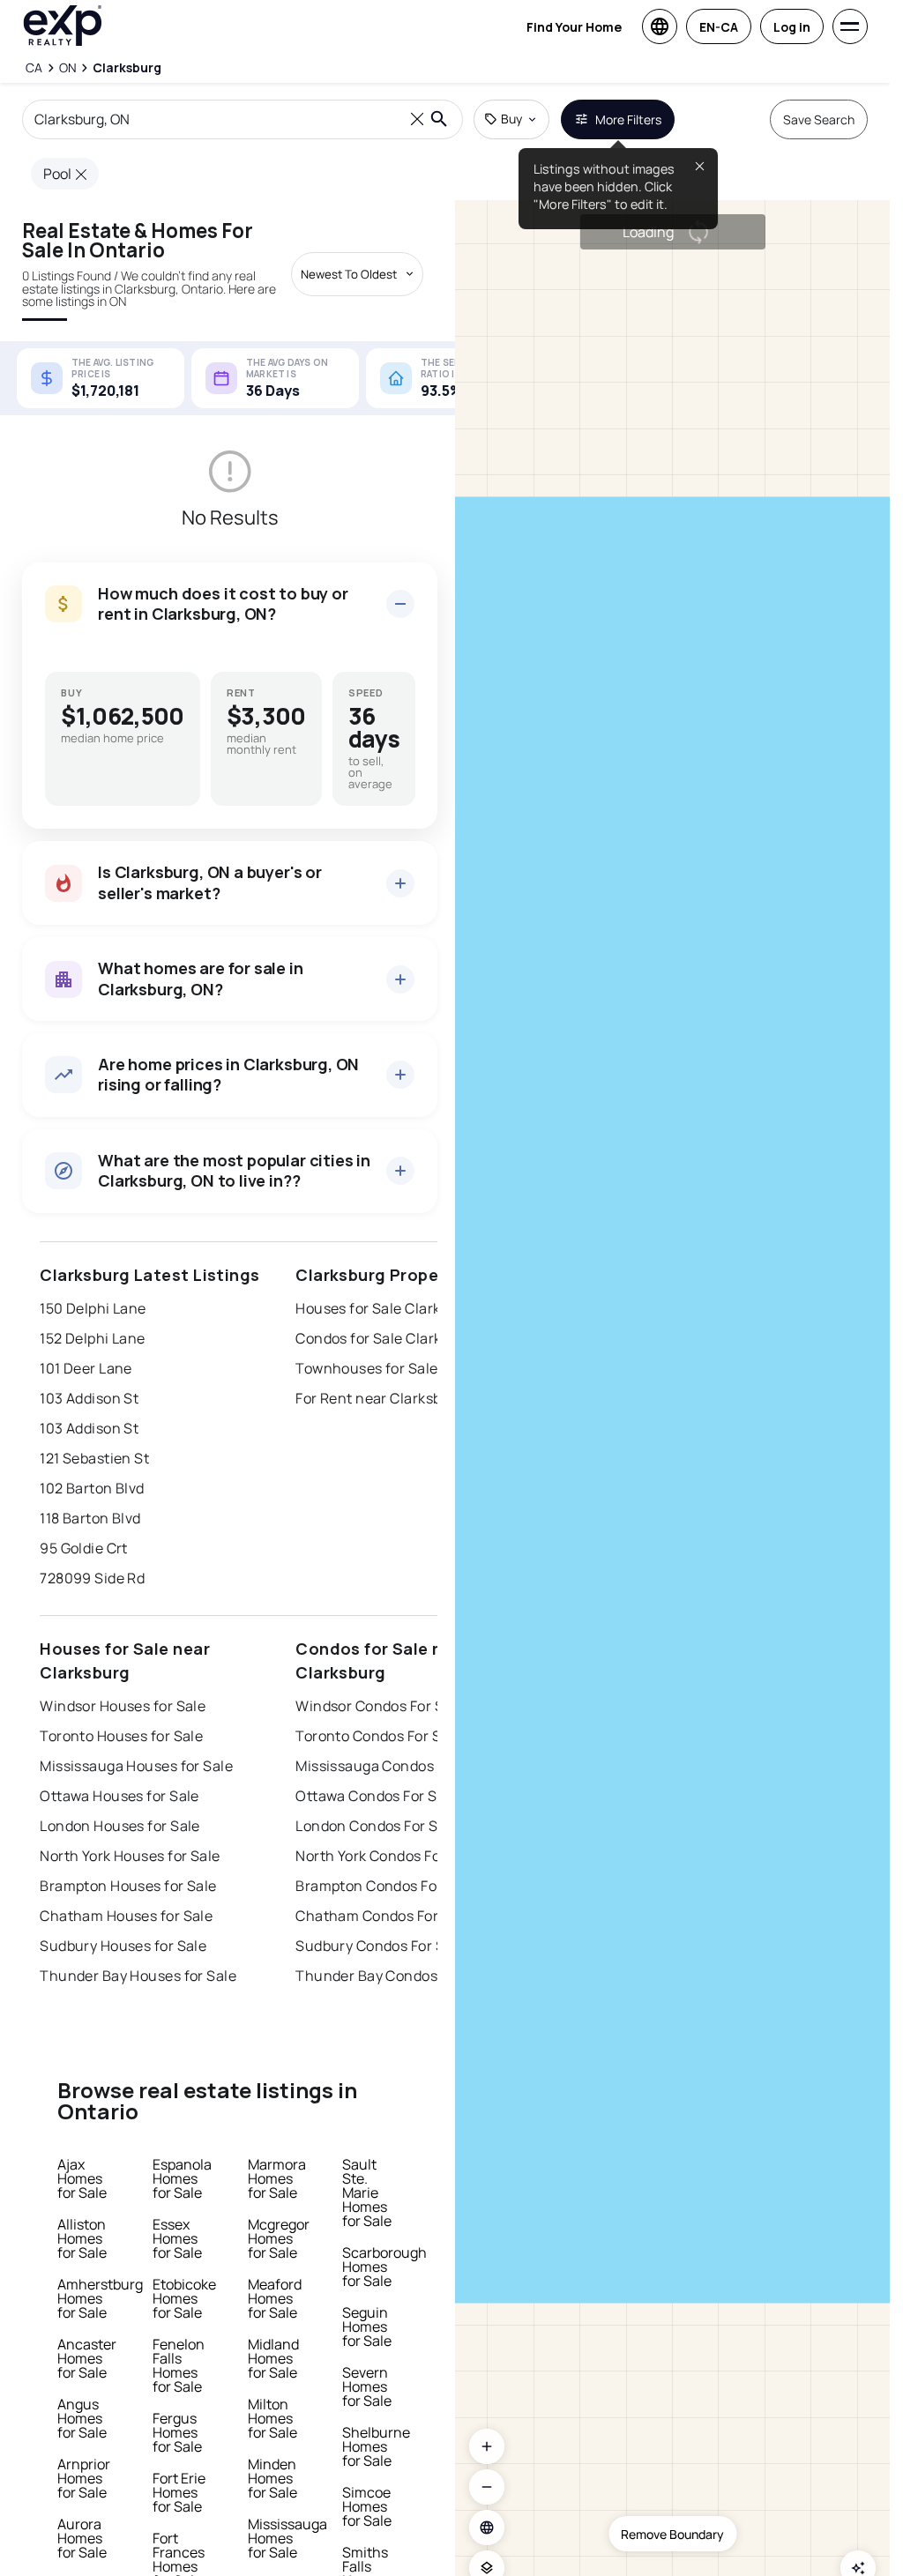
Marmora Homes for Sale (277, 2178)
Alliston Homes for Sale (82, 2238)
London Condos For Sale (377, 1826)
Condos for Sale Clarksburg (388, 1338)
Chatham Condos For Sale (383, 1916)
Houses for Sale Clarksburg (387, 1308)
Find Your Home (574, 27)
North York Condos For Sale (387, 1856)
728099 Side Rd (92, 1578)
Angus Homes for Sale (82, 2418)
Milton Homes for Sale (272, 2418)
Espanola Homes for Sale (182, 2178)
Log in (792, 27)
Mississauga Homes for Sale (287, 2538)
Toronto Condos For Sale (378, 1736)
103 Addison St (89, 1398)
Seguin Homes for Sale (367, 2327)
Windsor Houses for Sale (123, 1706)
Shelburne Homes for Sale (376, 2446)
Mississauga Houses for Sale (136, 1766)
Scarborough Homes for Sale (384, 2267)
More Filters (628, 119)
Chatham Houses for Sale (126, 1916)
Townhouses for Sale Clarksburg (405, 1368)
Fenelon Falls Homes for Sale (179, 2365)
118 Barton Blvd (90, 1518)
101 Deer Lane (86, 1368)
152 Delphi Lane (93, 1338)
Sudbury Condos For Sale (380, 1946)
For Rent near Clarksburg (380, 1398)
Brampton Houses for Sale (128, 1886)
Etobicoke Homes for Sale (184, 2298)
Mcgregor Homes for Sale (279, 2238)
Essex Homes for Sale (177, 2238)
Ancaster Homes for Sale (87, 2358)
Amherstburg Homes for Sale (100, 2298)
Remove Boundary (672, 2534)
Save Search (819, 119)
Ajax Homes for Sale (82, 2178)
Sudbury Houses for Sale (123, 1946)
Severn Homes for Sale (367, 2386)
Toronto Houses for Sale (121, 1736)
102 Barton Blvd (92, 1488)
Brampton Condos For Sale (385, 1886)
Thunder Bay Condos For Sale (395, 1976)
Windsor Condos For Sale (380, 1706)
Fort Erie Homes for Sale (179, 2492)
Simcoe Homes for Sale (367, 2506)
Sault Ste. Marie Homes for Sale (367, 2193)
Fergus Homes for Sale (177, 2432)
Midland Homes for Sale (273, 2358)
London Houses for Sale (120, 1826)
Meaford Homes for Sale (275, 2298)
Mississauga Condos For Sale (393, 1766)
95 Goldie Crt (84, 1548)
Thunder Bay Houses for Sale (138, 1976)
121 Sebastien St (94, 1458)
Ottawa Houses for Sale (119, 1796)
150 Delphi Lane (93, 1308)
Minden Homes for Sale (272, 2478)
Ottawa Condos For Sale (377, 1796)
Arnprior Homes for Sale (84, 2478)
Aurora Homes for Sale (82, 2538)
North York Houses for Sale (130, 1856)
